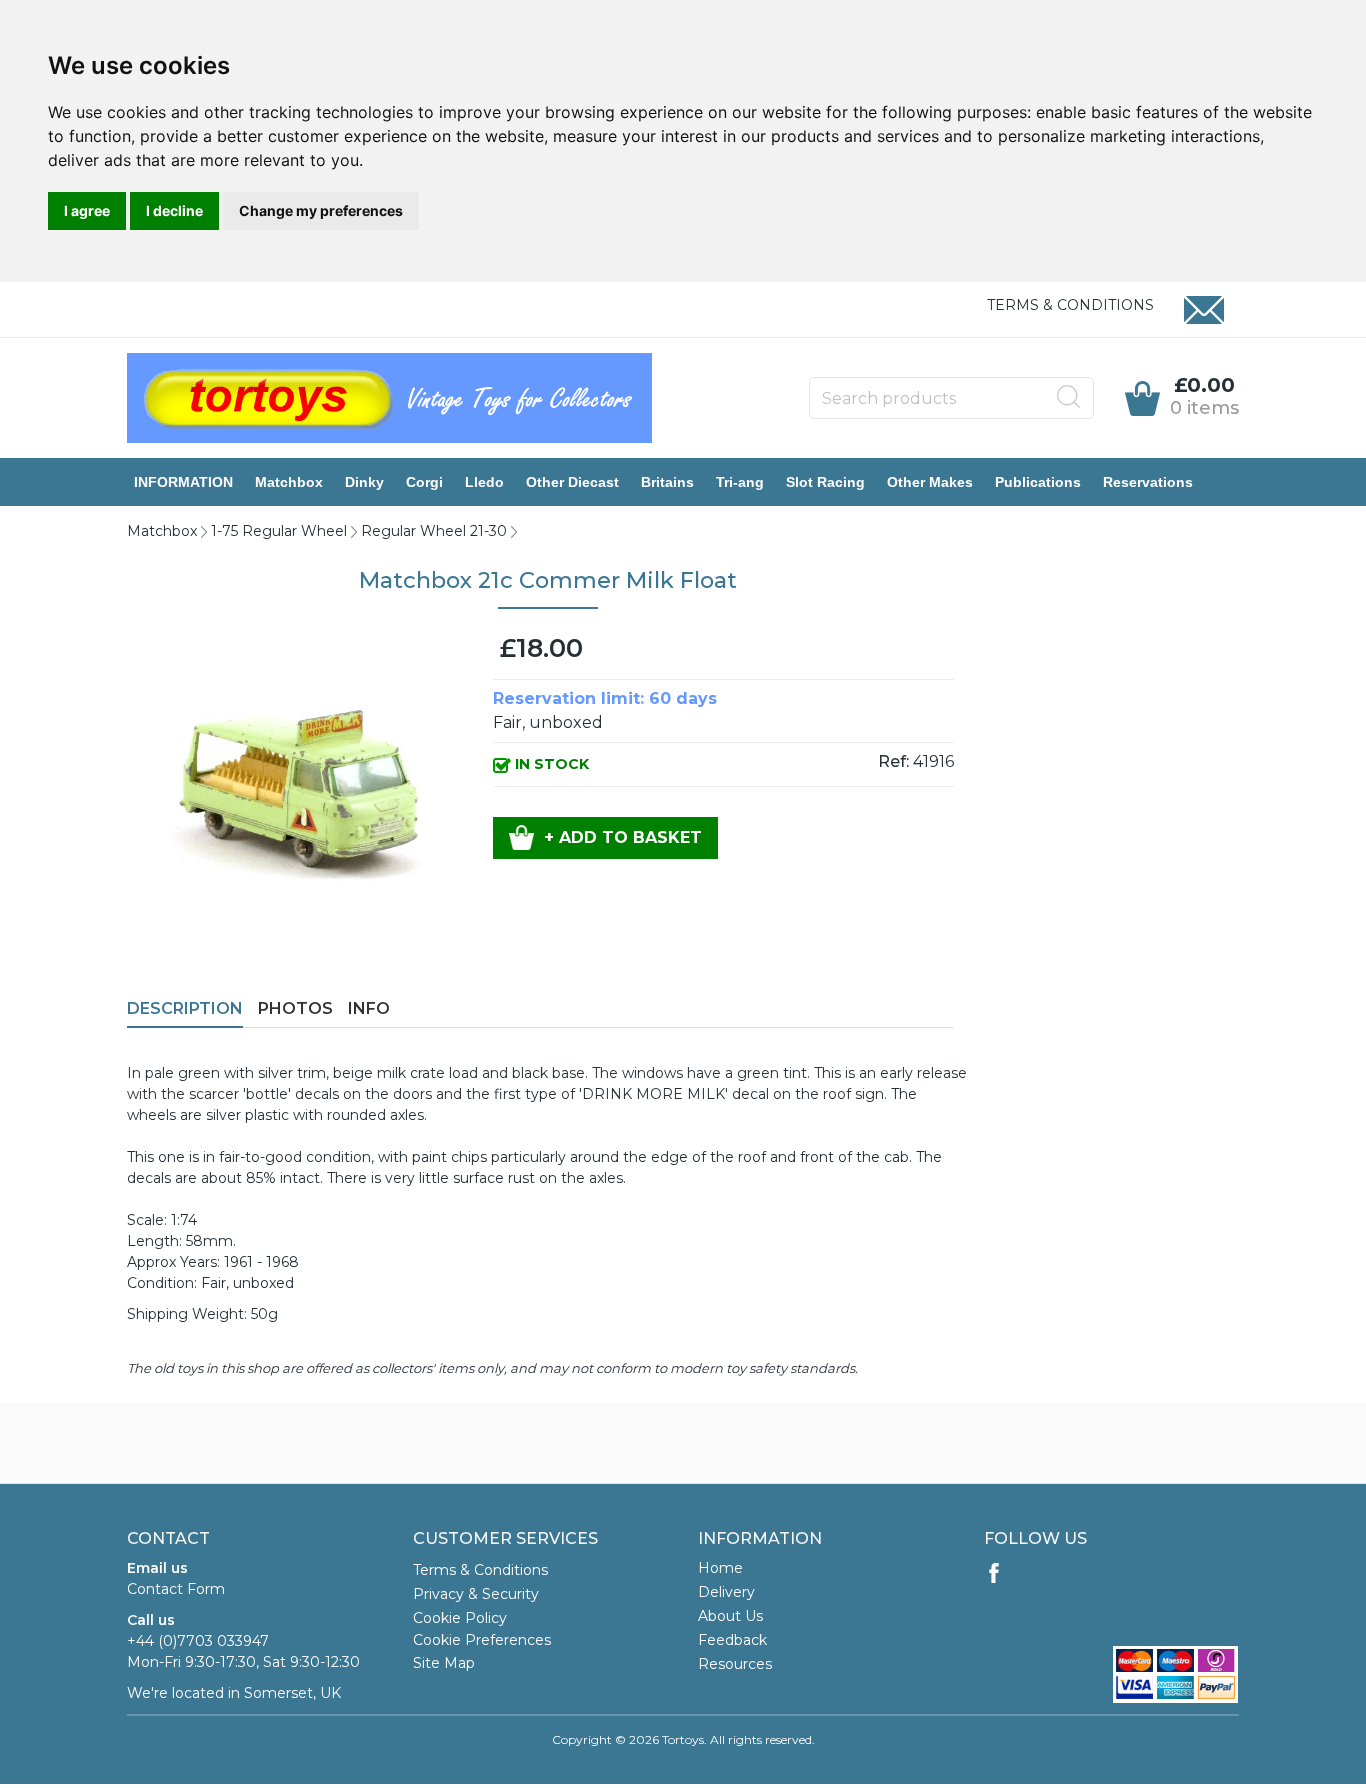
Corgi (424, 482)
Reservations (1148, 482)
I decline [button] (174, 210)
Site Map (444, 1663)
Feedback (732, 1640)
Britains (667, 482)
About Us (730, 1616)
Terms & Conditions (1070, 305)
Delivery (726, 1592)
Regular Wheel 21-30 (434, 531)
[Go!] (1069, 397)
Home (720, 1568)
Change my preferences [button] (321, 210)
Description (185, 1008)
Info (369, 1008)
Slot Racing (825, 482)
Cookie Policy (460, 1618)
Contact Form (176, 1589)
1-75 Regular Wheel (279, 531)
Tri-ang (740, 482)
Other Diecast (572, 482)
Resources (735, 1664)
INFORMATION (183, 482)
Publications (1038, 482)
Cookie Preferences (482, 1640)
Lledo (484, 482)
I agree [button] (87, 210)
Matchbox (289, 482)
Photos (295, 1008)
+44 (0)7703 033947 (198, 1641)
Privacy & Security (476, 1594)
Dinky (364, 482)
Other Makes (930, 482)
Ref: (893, 761)
